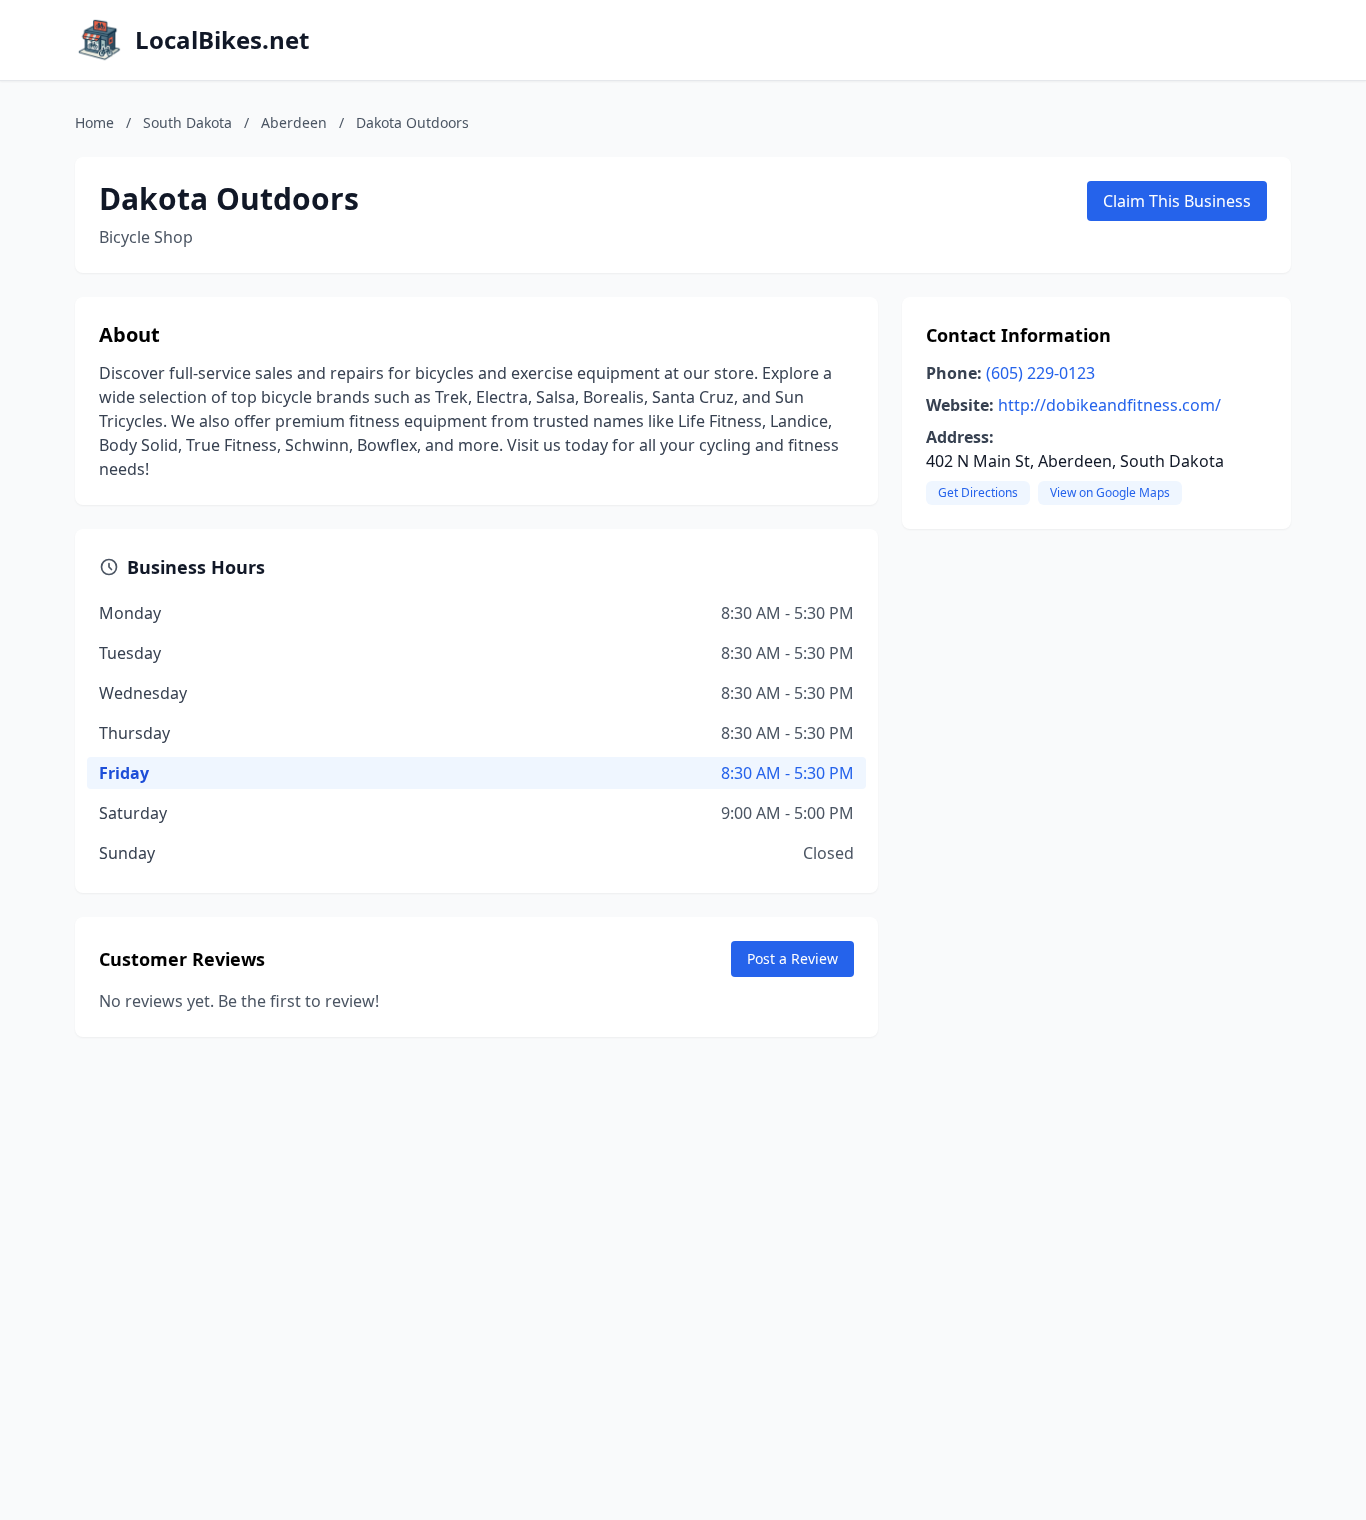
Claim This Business (1177, 201)
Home (94, 122)
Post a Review (792, 958)
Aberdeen (294, 122)
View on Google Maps (1110, 492)
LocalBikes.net (222, 40)
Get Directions (978, 492)
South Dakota (187, 122)
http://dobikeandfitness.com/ (1109, 405)
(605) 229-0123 (1040, 373)
